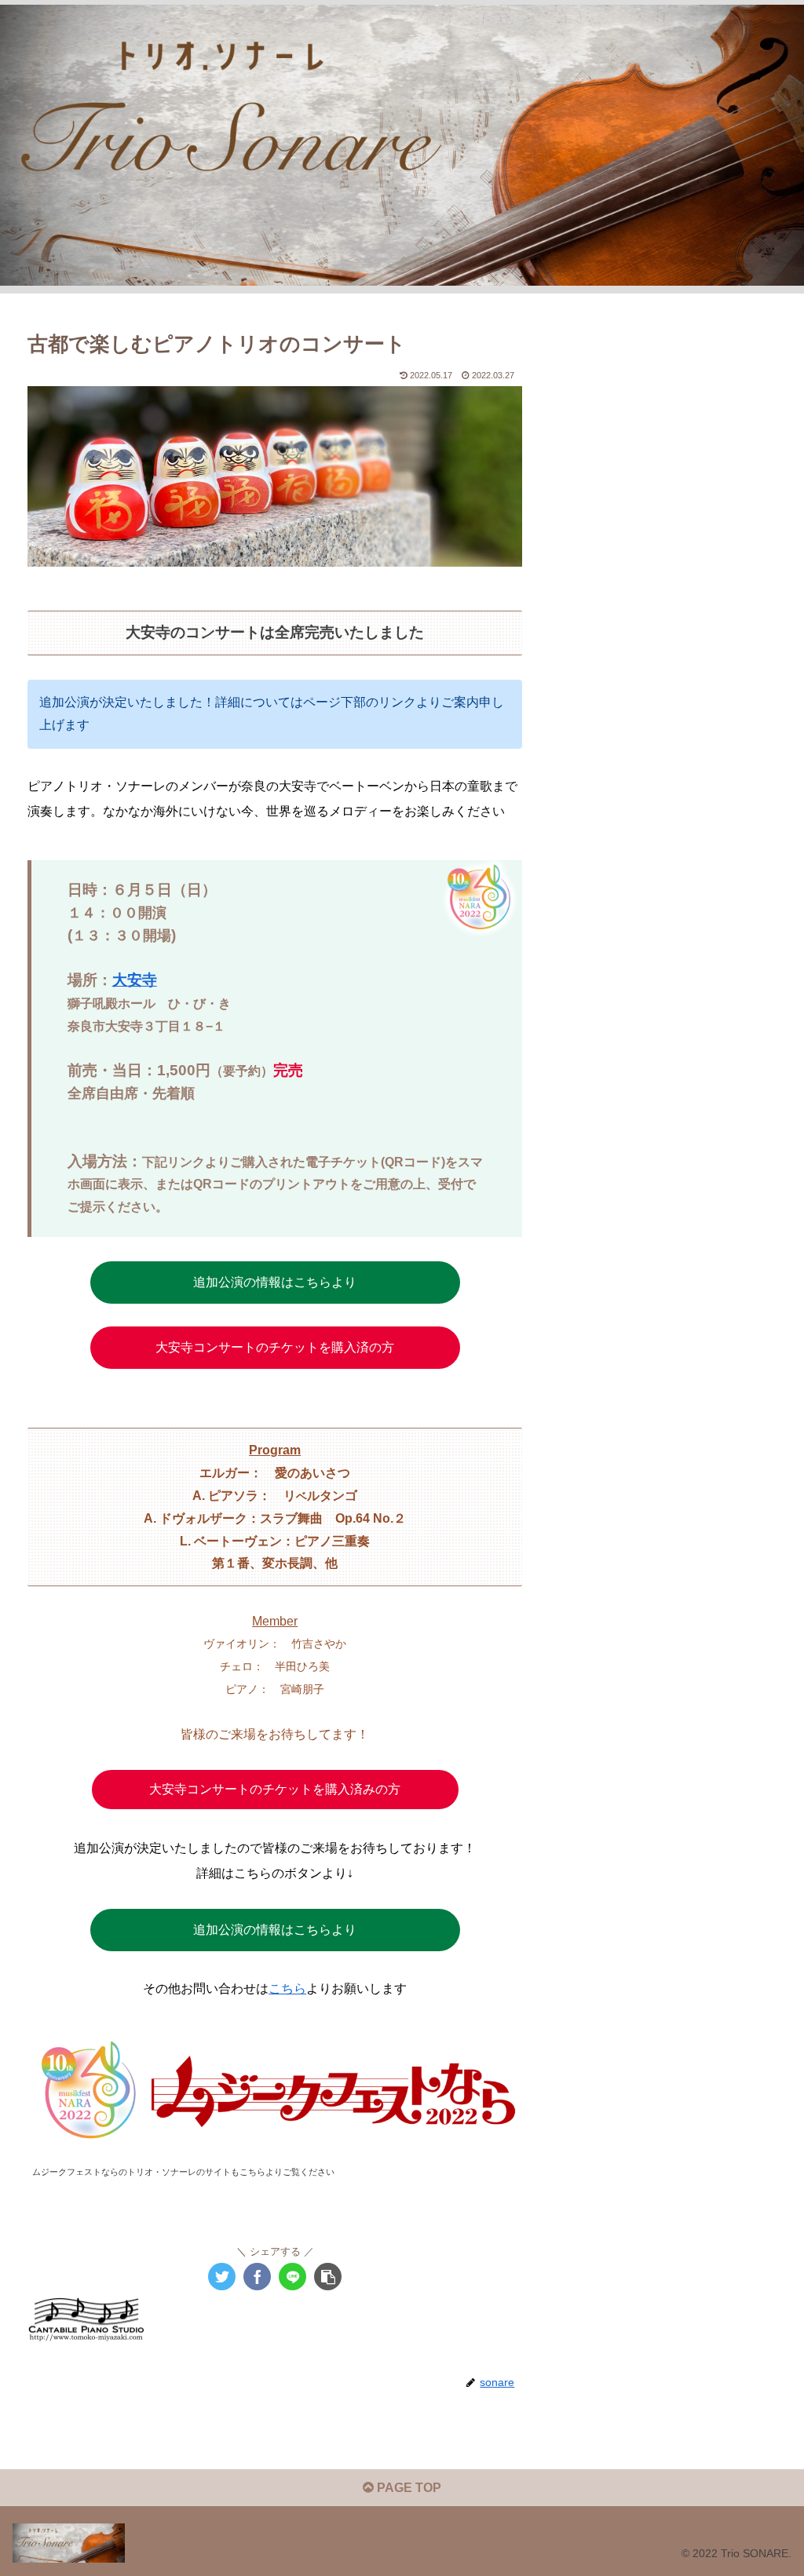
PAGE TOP (407, 2488)
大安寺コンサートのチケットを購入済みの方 (275, 1789)
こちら (287, 1989)
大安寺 (135, 980)
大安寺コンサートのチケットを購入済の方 (275, 1347)
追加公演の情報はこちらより (275, 1282)
